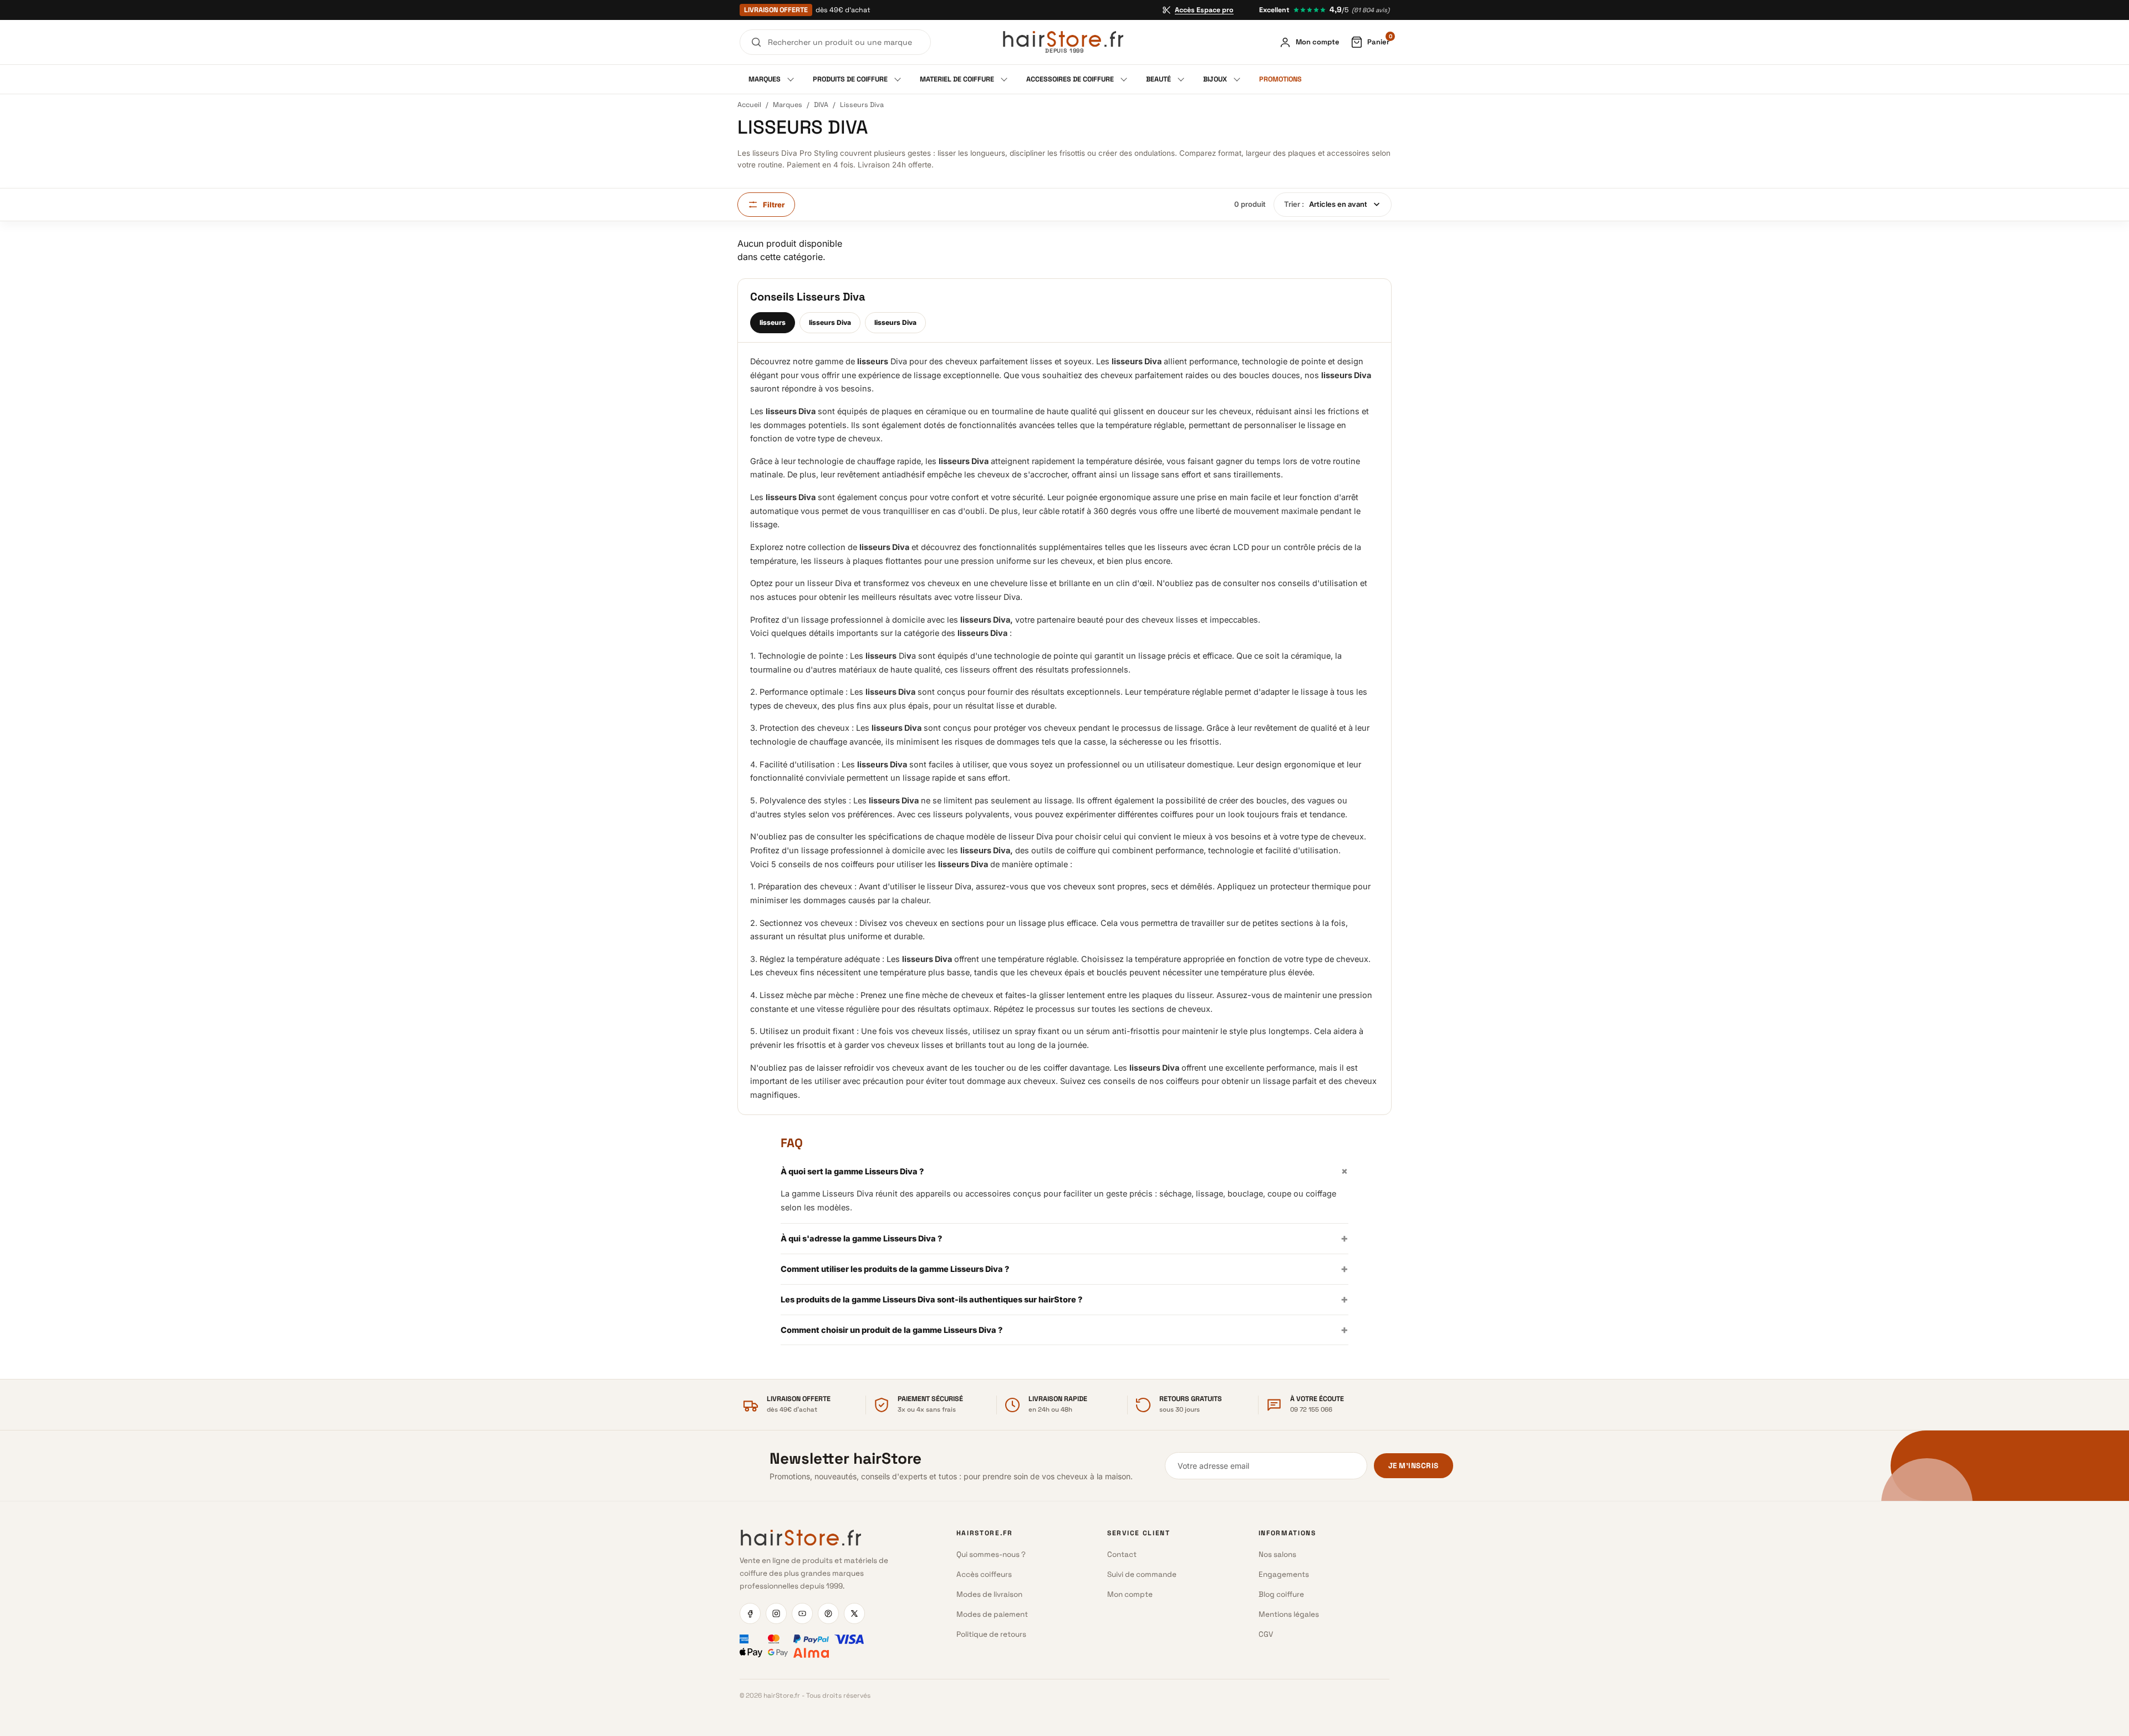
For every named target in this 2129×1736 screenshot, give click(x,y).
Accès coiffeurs (984, 1574)
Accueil (749, 105)
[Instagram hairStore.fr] (776, 1613)
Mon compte (1130, 1594)
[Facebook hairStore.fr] (750, 1613)
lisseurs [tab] (773, 322)
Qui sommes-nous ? (991, 1554)
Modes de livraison (989, 1594)
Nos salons (1277, 1554)
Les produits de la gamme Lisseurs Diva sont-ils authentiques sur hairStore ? (1064, 1299)
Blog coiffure (1281, 1594)
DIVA (821, 105)
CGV (1266, 1634)
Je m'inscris (1414, 1466)
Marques (788, 105)
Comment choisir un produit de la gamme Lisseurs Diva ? (1064, 1330)
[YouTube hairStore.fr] (802, 1613)
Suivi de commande (1142, 1574)
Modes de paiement (992, 1614)
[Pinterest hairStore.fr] (828, 1613)
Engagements (1284, 1574)
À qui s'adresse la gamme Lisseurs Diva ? (1064, 1238)
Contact (1122, 1554)
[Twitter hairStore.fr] (854, 1613)
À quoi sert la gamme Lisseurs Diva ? (1064, 1171)
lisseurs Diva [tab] (830, 322)
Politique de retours (991, 1634)
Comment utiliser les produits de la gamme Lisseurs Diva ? (1064, 1269)
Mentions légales (1289, 1614)
